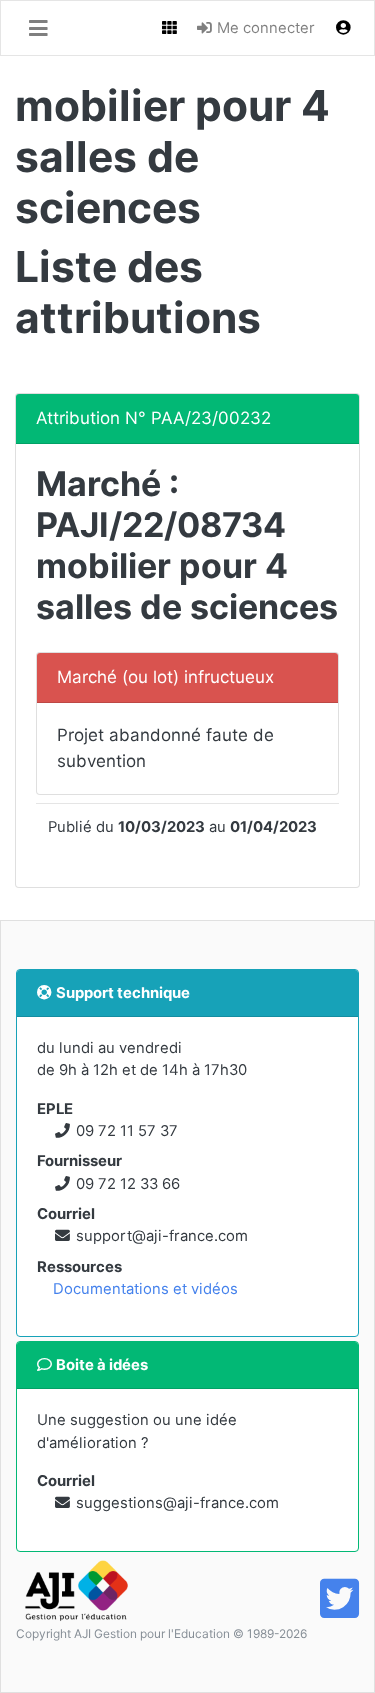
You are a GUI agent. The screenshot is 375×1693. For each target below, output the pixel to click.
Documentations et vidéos (145, 1289)
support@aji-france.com (162, 1236)
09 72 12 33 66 (128, 1184)
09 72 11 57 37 (127, 1131)
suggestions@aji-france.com (177, 1503)
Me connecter (264, 28)
